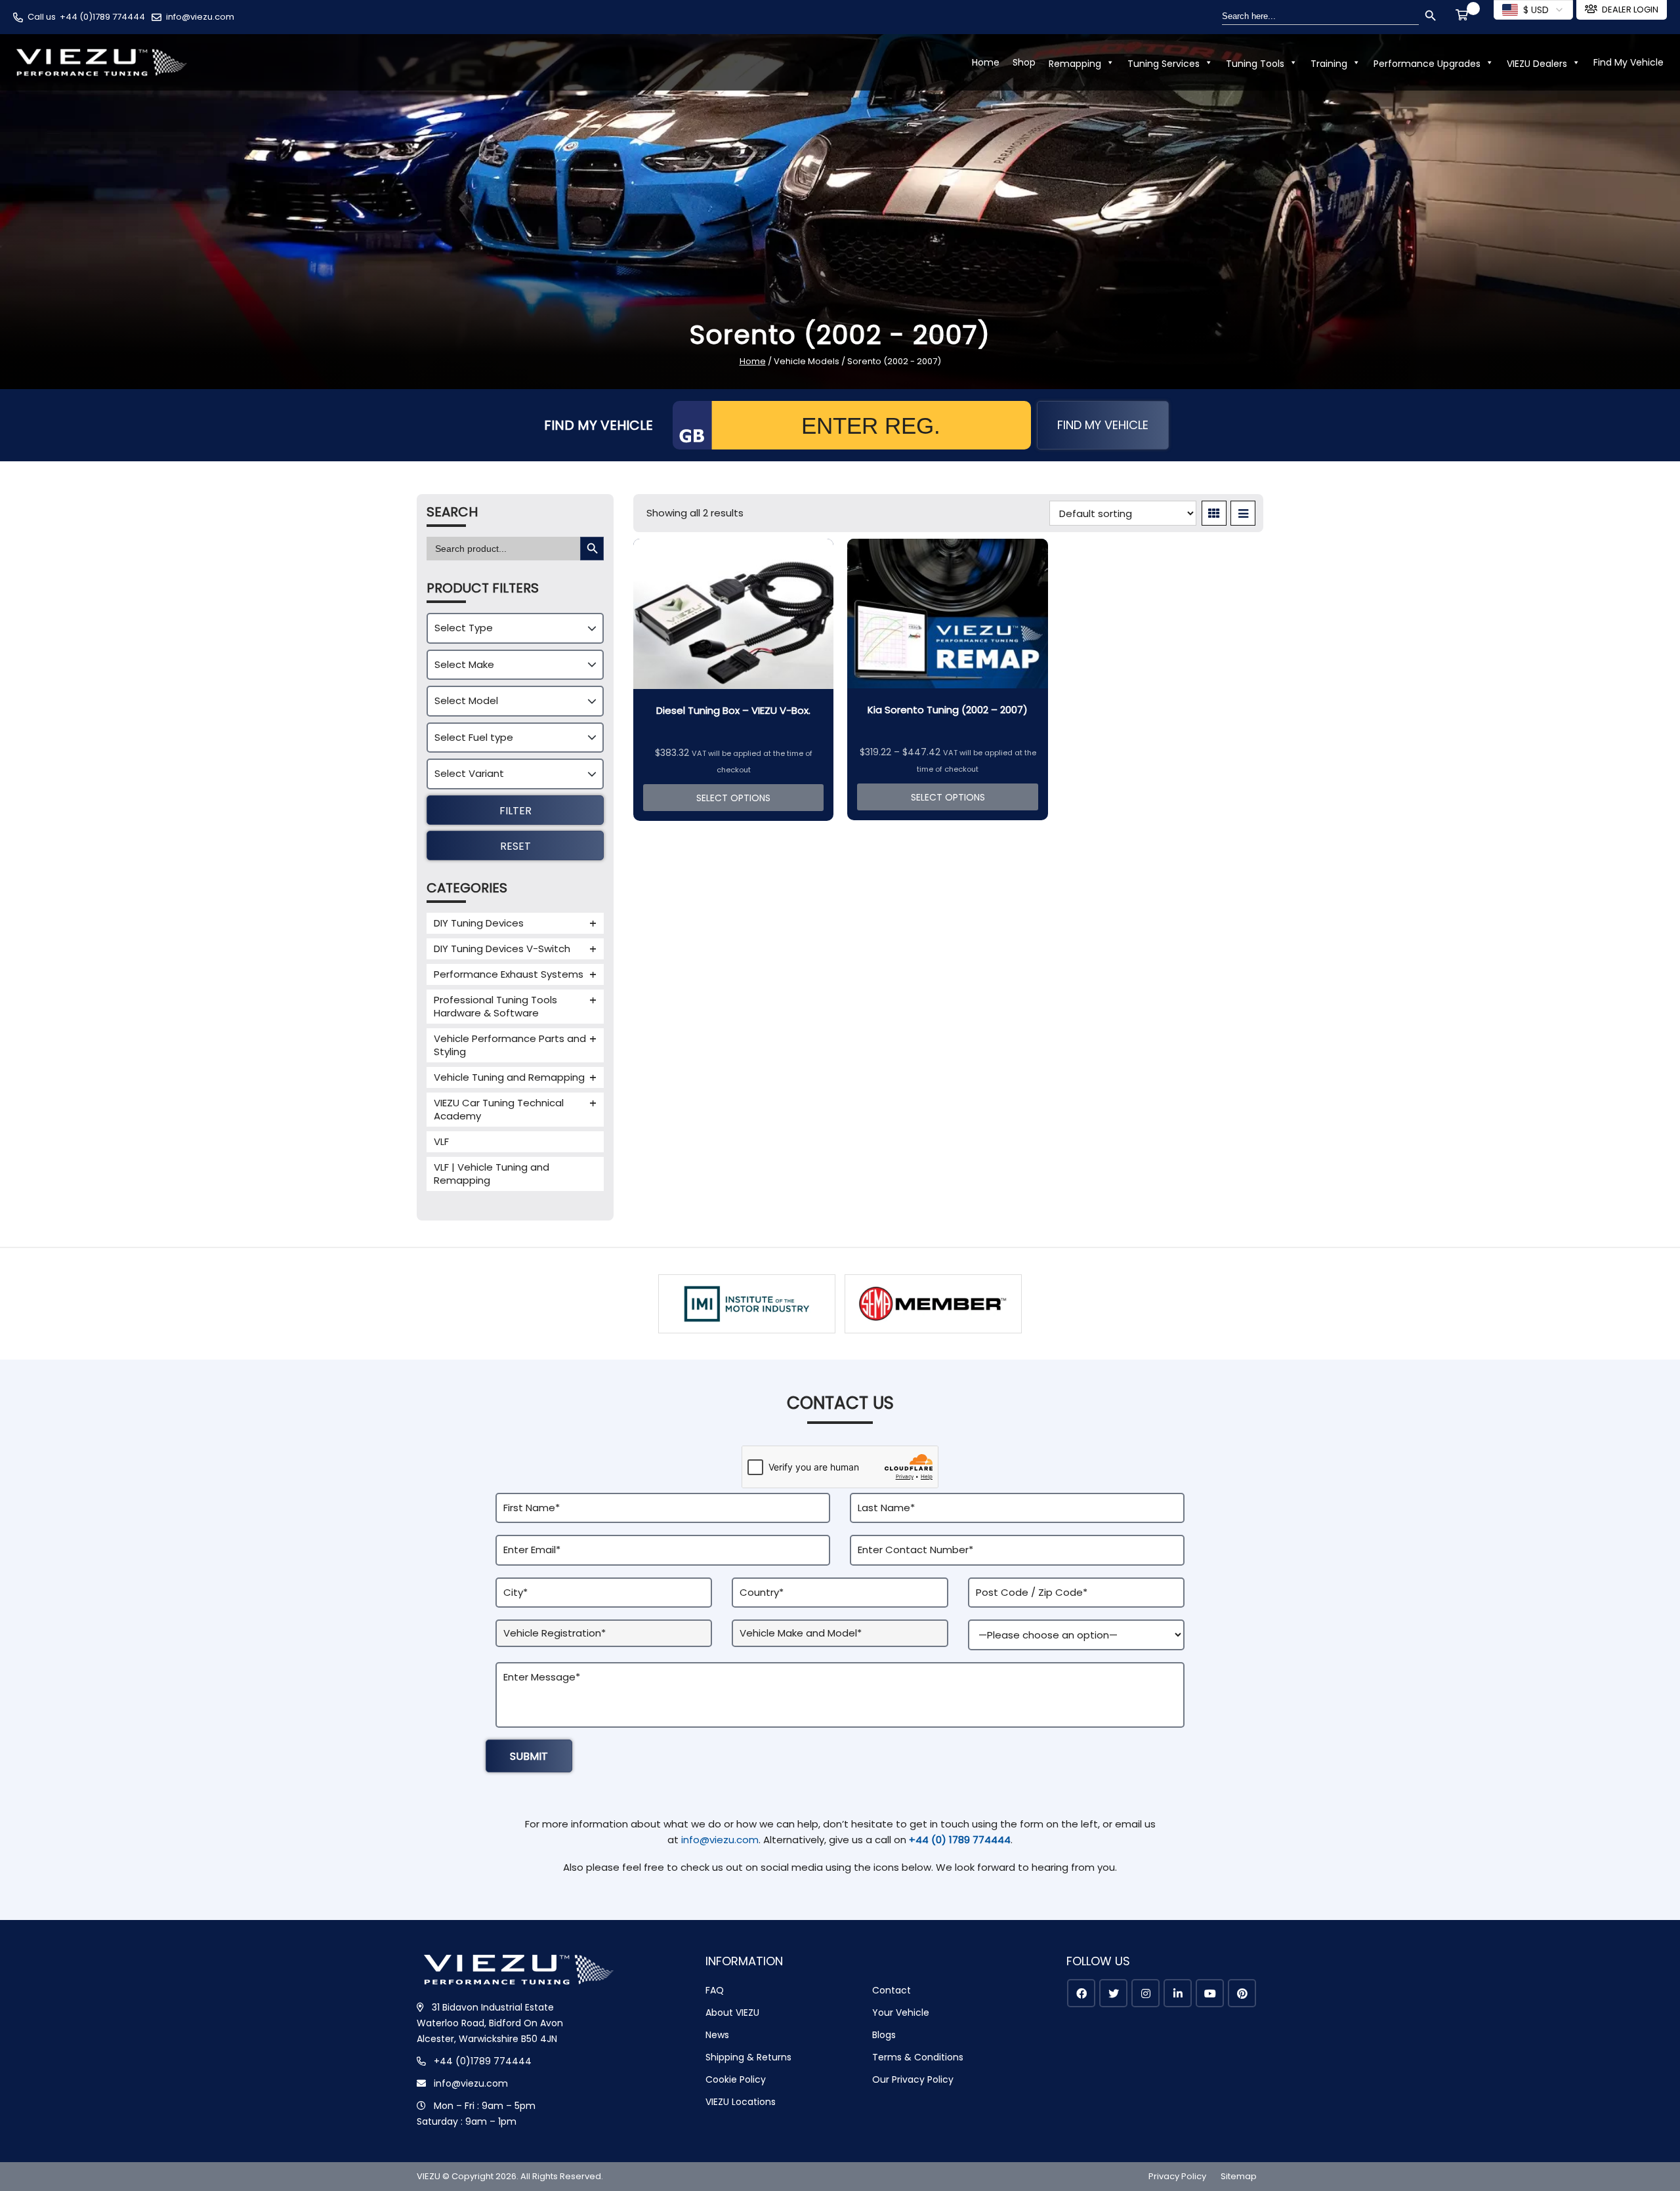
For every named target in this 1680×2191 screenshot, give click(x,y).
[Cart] (1464, 16)
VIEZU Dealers (1537, 64)
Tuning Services (1164, 64)
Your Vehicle (901, 2013)
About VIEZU (732, 2013)
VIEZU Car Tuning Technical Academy (499, 1109)
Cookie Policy (736, 2079)
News (717, 2035)
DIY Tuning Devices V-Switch (502, 949)
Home (986, 62)
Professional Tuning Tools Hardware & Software (495, 1006)
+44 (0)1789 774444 (102, 17)
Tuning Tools (1255, 64)
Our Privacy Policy (913, 2079)
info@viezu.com (200, 17)
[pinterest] (1242, 1993)
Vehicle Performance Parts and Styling (510, 1045)
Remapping (1075, 64)
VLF (441, 1141)
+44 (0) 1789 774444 (960, 1840)
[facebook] (1081, 1993)
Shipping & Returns (748, 2057)
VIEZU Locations (741, 2102)
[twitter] (1113, 1993)
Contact (892, 1990)
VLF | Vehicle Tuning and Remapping (492, 1174)
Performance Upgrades (1427, 64)
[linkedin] (1178, 1993)
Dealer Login (1630, 10)
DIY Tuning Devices (479, 923)
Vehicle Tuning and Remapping (509, 1077)
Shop (1024, 62)
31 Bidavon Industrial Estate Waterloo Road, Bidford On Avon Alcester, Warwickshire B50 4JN (490, 2023)
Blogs (884, 2035)
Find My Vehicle (1628, 62)
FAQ (715, 1990)
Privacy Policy (1177, 2176)
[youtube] (1210, 1993)
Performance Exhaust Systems (509, 974)
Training (1329, 64)
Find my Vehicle (1103, 425)
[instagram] (1145, 1993)
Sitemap (1239, 2176)
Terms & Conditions (918, 2057)
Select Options (733, 798)
